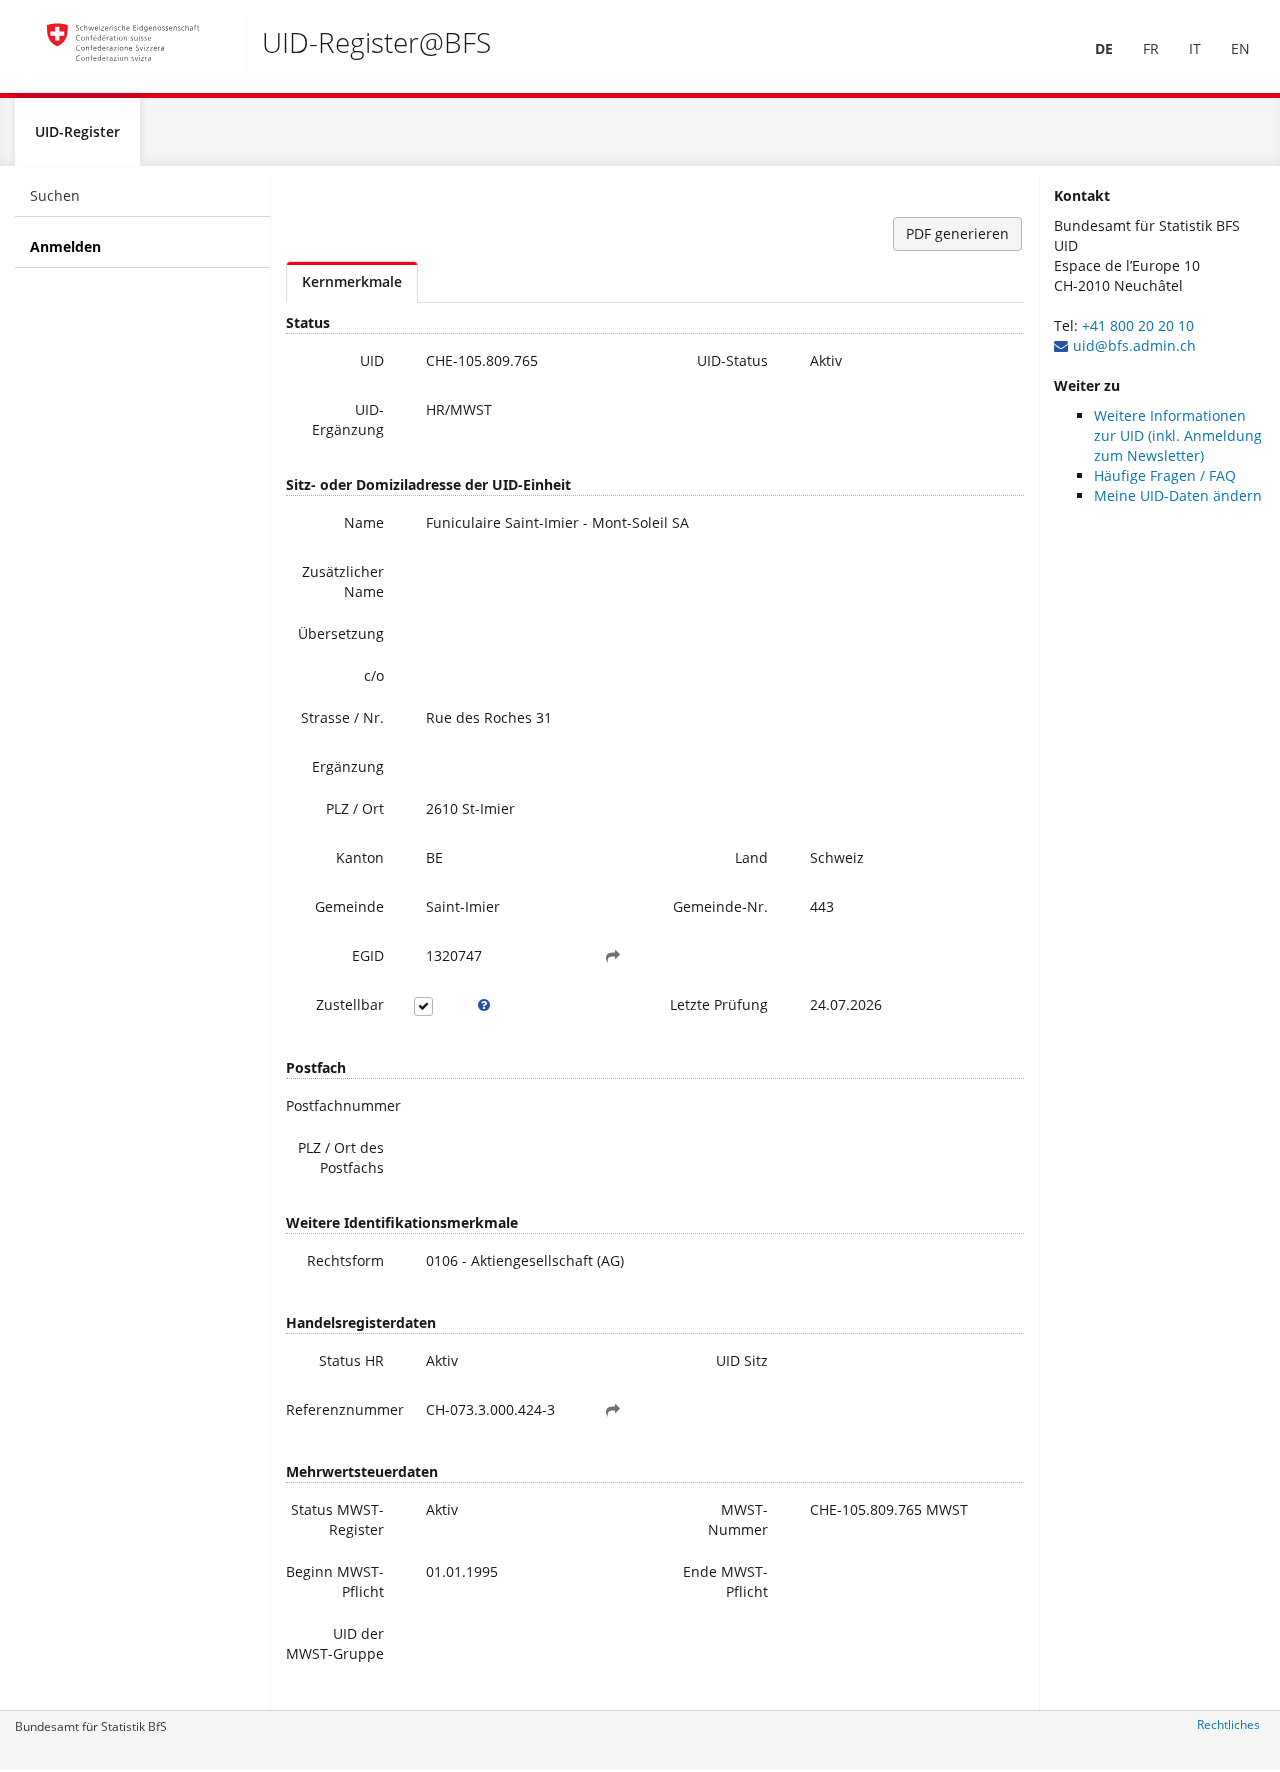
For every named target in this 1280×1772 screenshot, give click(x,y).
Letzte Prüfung (719, 1004)
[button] (613, 956)
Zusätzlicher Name (343, 581)
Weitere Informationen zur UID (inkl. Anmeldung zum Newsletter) (1178, 435)
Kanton (360, 857)
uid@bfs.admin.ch (1134, 345)
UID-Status (732, 360)
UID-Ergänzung (348, 419)
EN (1240, 48)
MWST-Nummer (738, 1519)
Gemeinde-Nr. (720, 906)
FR (1151, 48)
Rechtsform (345, 1260)
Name (364, 522)
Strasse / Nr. (342, 717)
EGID (368, 955)
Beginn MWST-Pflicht (335, 1581)
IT (1195, 48)
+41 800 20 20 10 (1138, 325)
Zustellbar (350, 1004)
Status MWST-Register (337, 1519)
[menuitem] (1104, 49)
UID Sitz (742, 1360)
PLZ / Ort (355, 808)
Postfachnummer (342, 1105)
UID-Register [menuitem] (77, 131)
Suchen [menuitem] (55, 195)
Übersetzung (341, 633)
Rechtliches (1228, 1724)
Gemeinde (349, 906)
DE (1104, 48)
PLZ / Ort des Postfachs (341, 1157)
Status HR (351, 1360)
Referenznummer (342, 1409)
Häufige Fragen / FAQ (1165, 475)
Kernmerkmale (352, 281)
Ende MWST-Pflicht (725, 1581)
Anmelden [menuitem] (65, 246)
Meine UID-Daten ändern (1178, 495)
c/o (374, 675)
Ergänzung (348, 766)
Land (751, 857)
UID (372, 360)
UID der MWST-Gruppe (335, 1643)
